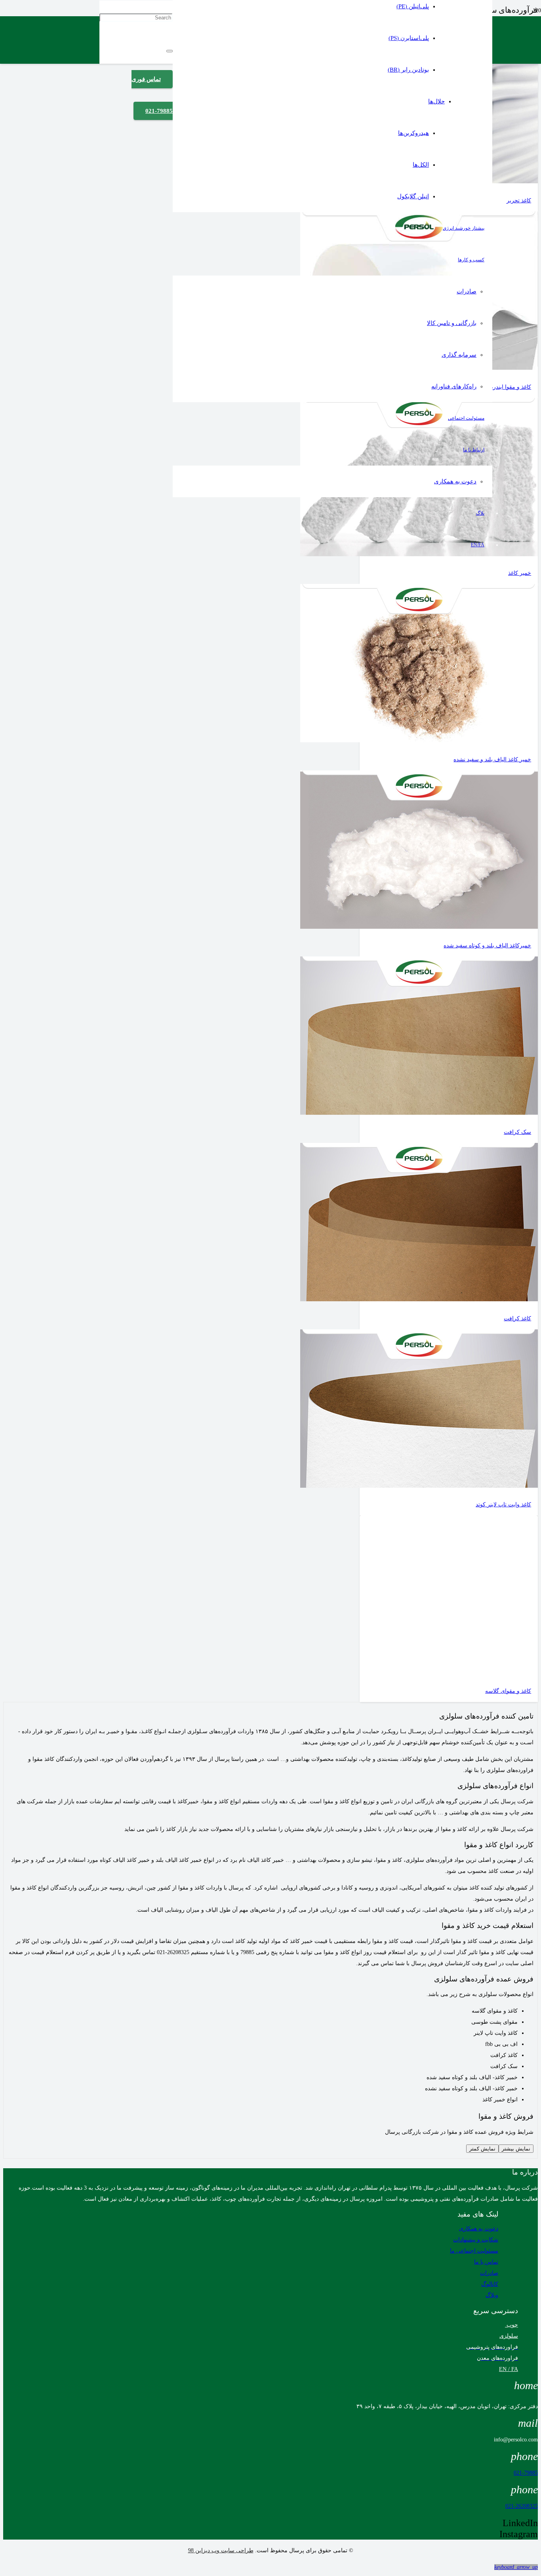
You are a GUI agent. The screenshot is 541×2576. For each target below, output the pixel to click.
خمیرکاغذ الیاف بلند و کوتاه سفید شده (487, 946)
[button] (516, 2567)
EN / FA (509, 2369)
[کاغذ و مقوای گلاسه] (419, 1672)
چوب (511, 2325)
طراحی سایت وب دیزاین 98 (221, 2550)
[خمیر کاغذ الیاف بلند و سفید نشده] (419, 740)
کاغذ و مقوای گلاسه (508, 1691)
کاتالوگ (490, 2284)
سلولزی (509, 2336)
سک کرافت (517, 1132)
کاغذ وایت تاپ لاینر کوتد (503, 1505)
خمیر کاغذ (520, 573)
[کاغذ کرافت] (419, 1299)
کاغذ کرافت (517, 1318)
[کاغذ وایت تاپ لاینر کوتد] (419, 1486)
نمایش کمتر (482, 2149)
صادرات (489, 2273)
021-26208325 (522, 2506)
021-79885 (526, 2473)
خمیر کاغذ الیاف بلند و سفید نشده (492, 759)
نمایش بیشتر (516, 2149)
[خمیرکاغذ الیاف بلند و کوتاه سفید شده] (419, 927)
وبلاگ (492, 2295)
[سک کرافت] (419, 1113)
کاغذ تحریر (519, 201)
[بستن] (170, 51)
